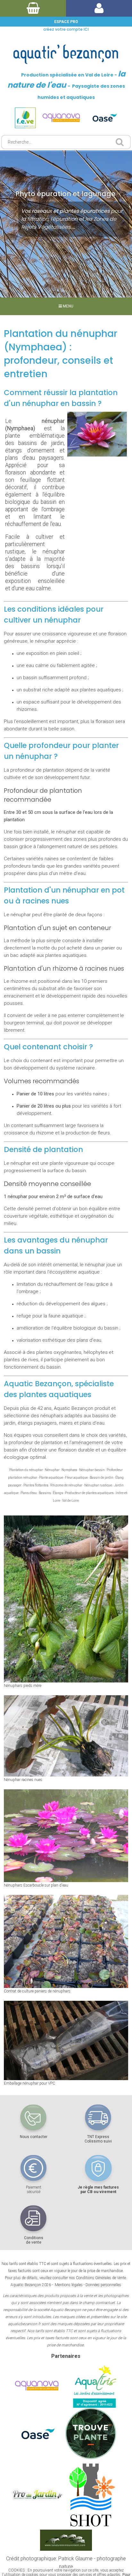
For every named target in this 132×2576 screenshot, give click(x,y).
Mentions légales (69, 2285)
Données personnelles (103, 2285)
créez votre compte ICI (66, 29)
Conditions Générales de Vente (101, 2278)
